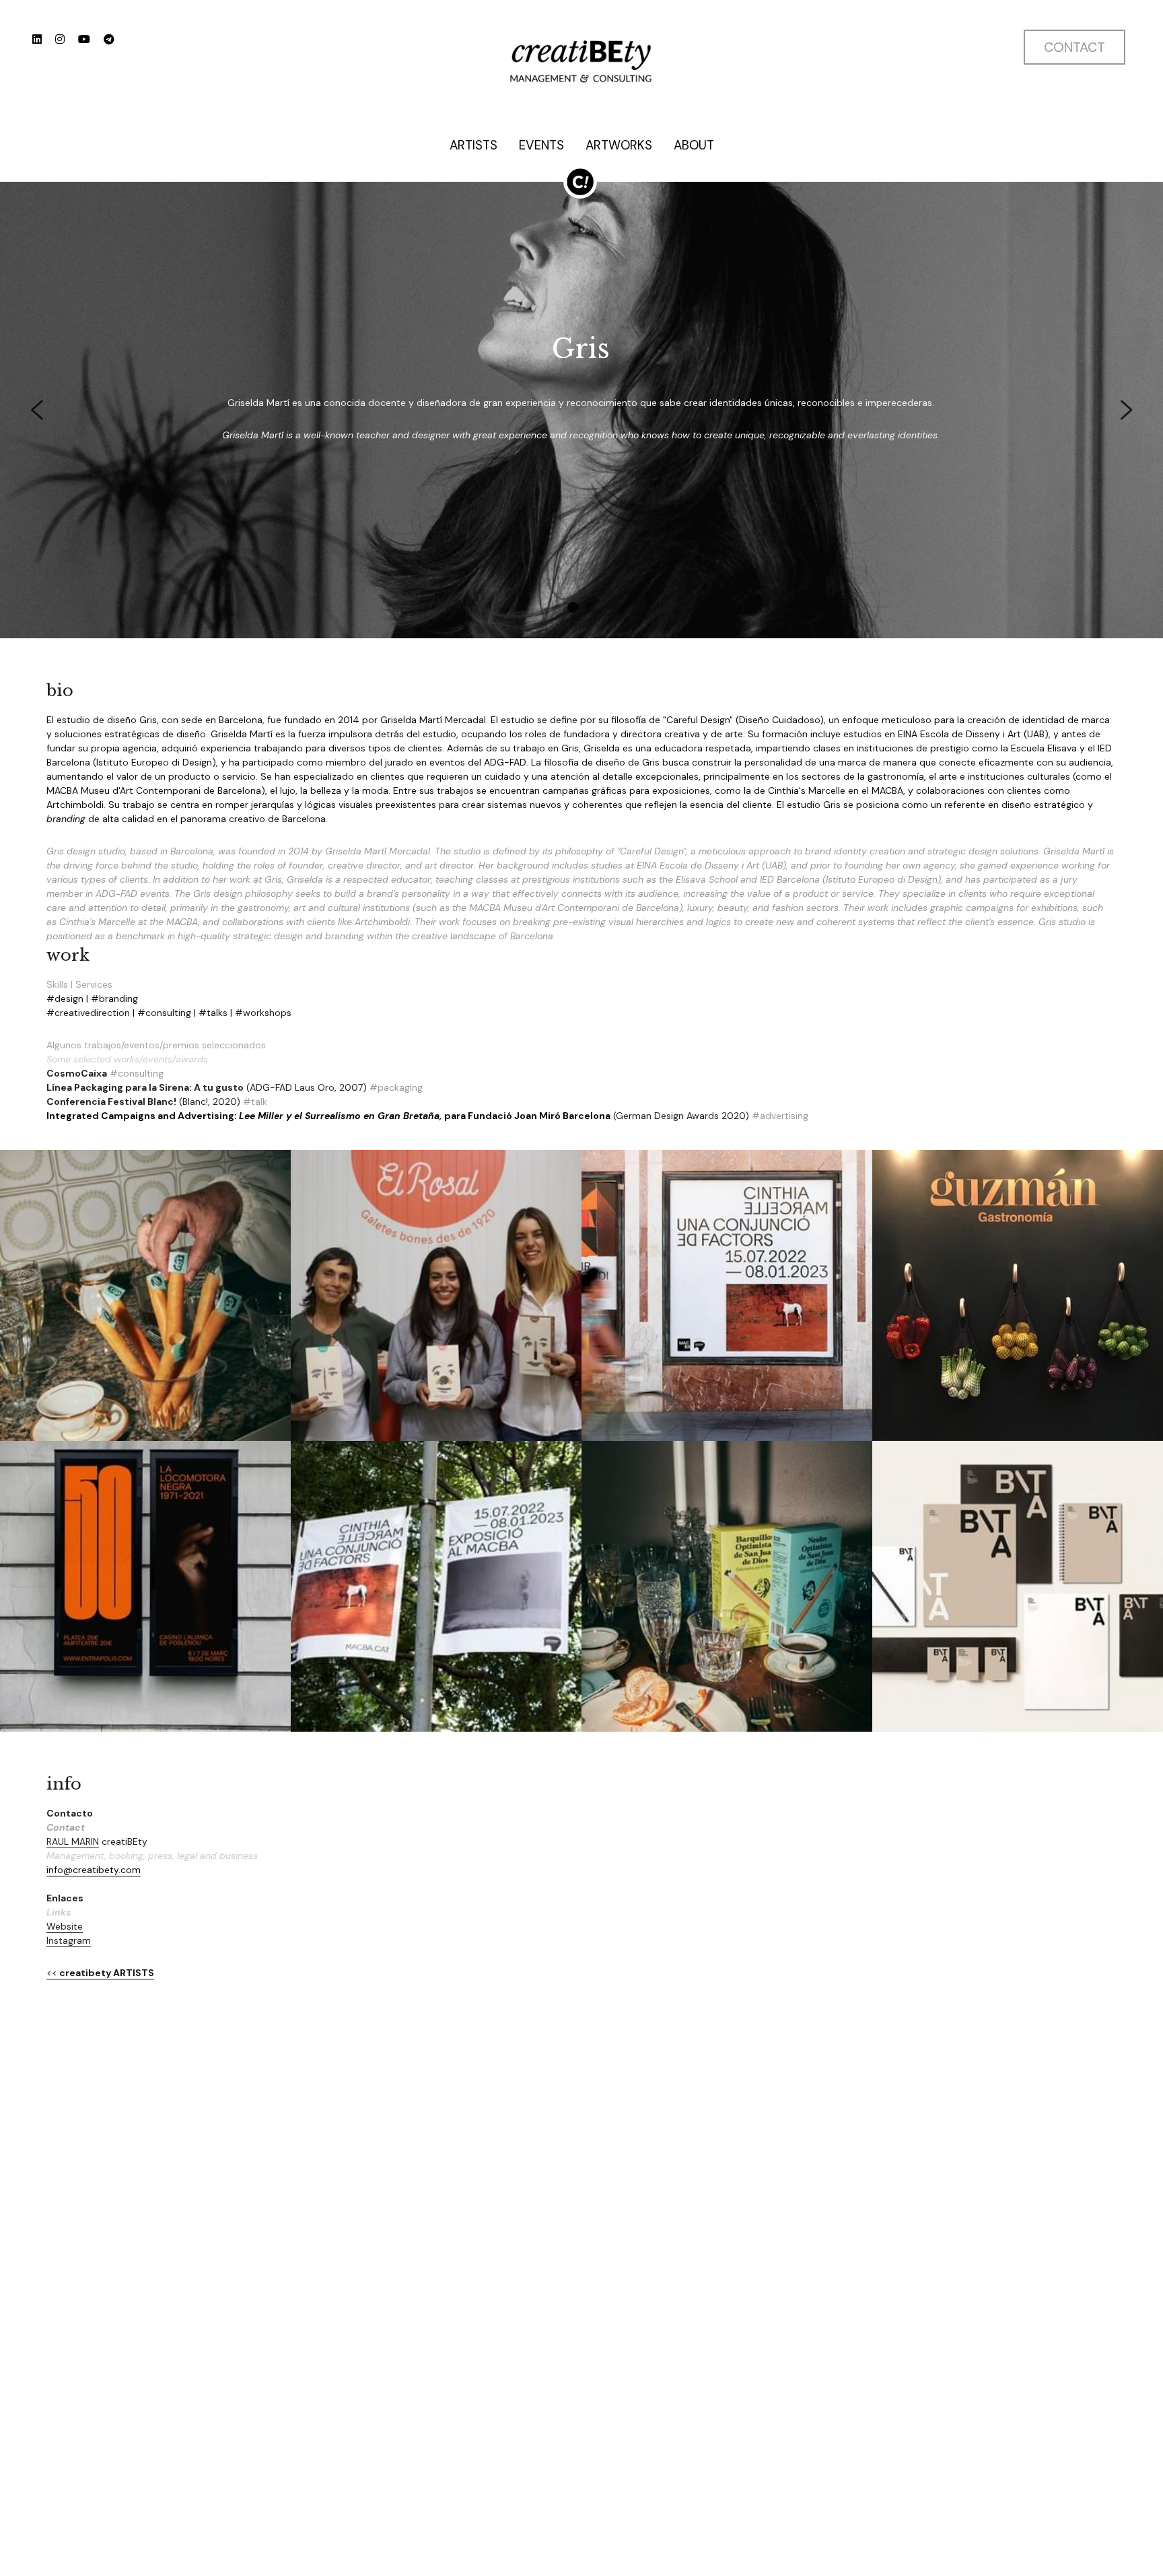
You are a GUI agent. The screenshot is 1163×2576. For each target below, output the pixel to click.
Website (65, 1926)
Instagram (69, 1940)
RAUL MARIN (73, 1841)
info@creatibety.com (94, 1870)
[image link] (581, 60)
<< (52, 1973)
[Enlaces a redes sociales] (37, 39)
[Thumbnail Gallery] (145, 1295)
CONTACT (1074, 47)
